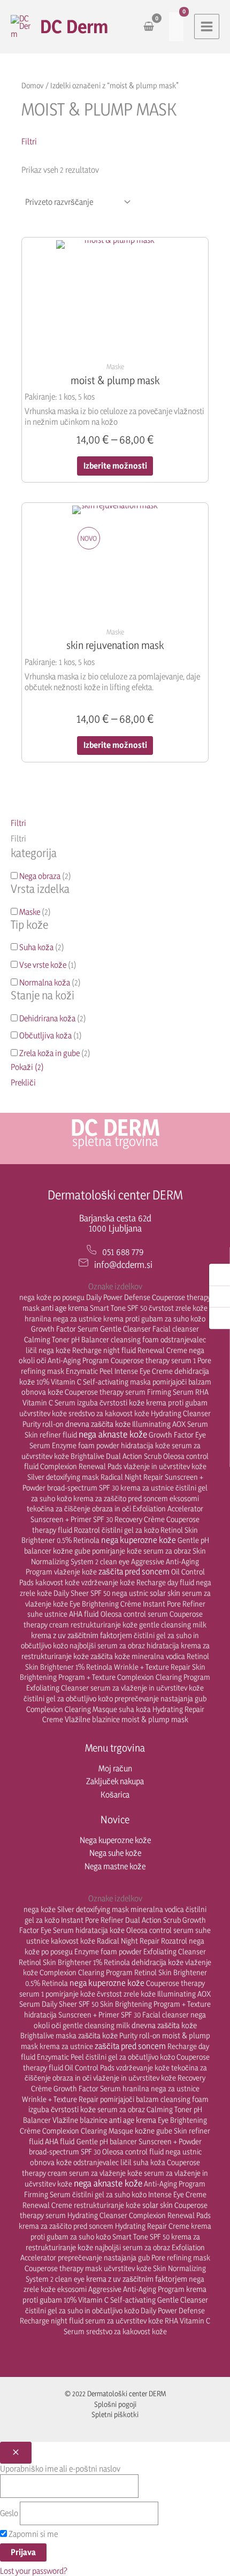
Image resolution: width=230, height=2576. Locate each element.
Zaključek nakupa (115, 1781)
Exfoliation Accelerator (168, 1508)
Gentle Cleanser (125, 1329)
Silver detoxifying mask (63, 1477)
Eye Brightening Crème (105, 1604)
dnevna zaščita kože (98, 1424)
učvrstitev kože (43, 1413)
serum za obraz (167, 1551)
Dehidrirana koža (47, 1018)
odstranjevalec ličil (102, 2162)
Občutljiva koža (45, 1035)
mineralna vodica (158, 1656)
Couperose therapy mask (63, 2268)
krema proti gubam (177, 1402)
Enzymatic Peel (89, 1371)
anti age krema (65, 1308)
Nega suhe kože (115, 1853)
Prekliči (23, 1083)
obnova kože (42, 1392)
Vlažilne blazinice (92, 1719)
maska (140, 1382)
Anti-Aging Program (78, 1360)
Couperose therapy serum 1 (153, 1360)
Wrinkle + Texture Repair (152, 1667)
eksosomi (184, 1498)
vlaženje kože (75, 1572)
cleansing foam (135, 1339)
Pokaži (27, 1067)
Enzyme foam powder (86, 1445)
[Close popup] (16, 2453)
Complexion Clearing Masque (72, 1709)
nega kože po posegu (52, 1297)
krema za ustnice (147, 1488)
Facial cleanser (176, 1329)
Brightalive (87, 1456)
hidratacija (163, 1645)
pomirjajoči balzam (182, 1382)
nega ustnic (130, 1593)
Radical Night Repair (132, 1477)
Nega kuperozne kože (115, 1840)
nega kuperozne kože (139, 1540)
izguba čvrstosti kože (111, 1402)
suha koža (135, 1709)
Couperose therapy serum (105, 1392)
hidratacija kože (145, 1445)
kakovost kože (57, 1582)
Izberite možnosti (115, 466)
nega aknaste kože (113, 1434)
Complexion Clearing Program (164, 1677)
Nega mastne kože (115, 1866)
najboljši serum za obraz (107, 1645)
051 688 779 (123, 1252)
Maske (30, 912)
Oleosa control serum (134, 1614)
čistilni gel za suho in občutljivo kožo (82, 2310)
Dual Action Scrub (134, 1456)
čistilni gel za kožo (130, 1530)
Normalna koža (45, 983)
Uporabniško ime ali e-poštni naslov (60, 2469)
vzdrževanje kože (108, 1582)
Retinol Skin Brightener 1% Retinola (74, 1962)
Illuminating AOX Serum (170, 1424)
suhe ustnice (47, 1614)
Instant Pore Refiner (174, 1604)
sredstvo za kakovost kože (109, 1413)
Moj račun (115, 1768)
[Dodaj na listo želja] (192, 250)
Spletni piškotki (115, 2414)
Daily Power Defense (118, 1297)
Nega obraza (40, 876)
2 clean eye (112, 1561)
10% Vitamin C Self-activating (82, 1382)
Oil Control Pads (90, 2067)
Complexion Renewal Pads (81, 1466)
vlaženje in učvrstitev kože (165, 1466)
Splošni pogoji (115, 2404)
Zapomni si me (32, 2534)
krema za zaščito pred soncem (121, 1498)
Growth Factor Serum (65, 1329)
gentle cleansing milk (173, 1625)
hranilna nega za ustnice (63, 1318)
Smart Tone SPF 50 (118, 1308)
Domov (33, 85)
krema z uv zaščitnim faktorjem (82, 1635)
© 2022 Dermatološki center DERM (115, 2393)
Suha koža (36, 947)
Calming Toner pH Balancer (67, 1339)
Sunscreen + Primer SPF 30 (72, 1519)
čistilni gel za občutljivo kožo (68, 1698)
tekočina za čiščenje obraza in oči (79, 1508)
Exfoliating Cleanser (57, 1688)
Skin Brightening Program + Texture (155, 2004)
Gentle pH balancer (107, 2141)
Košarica (115, 1795)
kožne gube (72, 1551)
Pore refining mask (181, 2257)
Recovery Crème (140, 1519)
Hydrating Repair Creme (152, 2226)
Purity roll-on (43, 1424)
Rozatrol (87, 1530)
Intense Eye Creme (144, 1371)
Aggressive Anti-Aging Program (136, 2289)
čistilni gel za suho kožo (109, 2194)
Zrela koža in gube (49, 1053)
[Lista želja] (176, 27)
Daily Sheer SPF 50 (82, 1593)
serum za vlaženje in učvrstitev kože (147, 1688)
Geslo (9, 2513)
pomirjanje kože (117, 1551)
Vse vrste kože (43, 965)
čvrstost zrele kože (178, 1308)
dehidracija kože (158, 1962)
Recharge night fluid (104, 1350)
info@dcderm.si (123, 1264)
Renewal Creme (162, 1350)
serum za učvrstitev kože (124, 2321)
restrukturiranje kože (104, 1625)
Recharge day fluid (165, 1582)
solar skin (165, 1593)
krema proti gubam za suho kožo (154, 1318)
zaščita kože (110, 1656)
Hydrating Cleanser (181, 1413)
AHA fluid (84, 1614)
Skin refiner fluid (51, 1435)
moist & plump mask (155, 1719)
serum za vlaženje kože (106, 2173)
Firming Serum (170, 1392)
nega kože (55, 1350)
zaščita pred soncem (134, 1571)
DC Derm (74, 26)
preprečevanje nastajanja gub (160, 1698)
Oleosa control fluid (133, 2151)
